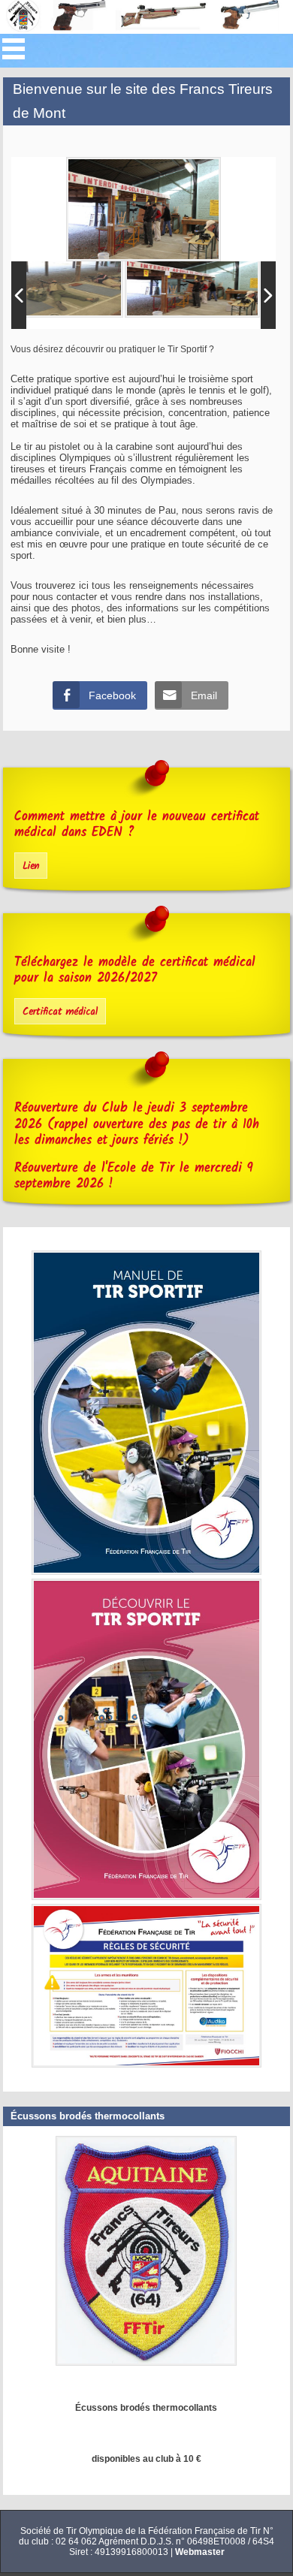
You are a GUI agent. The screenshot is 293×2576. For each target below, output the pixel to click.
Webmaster (200, 2552)
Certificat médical (60, 1012)
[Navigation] (14, 49)
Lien (31, 866)
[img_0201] (192, 284)
